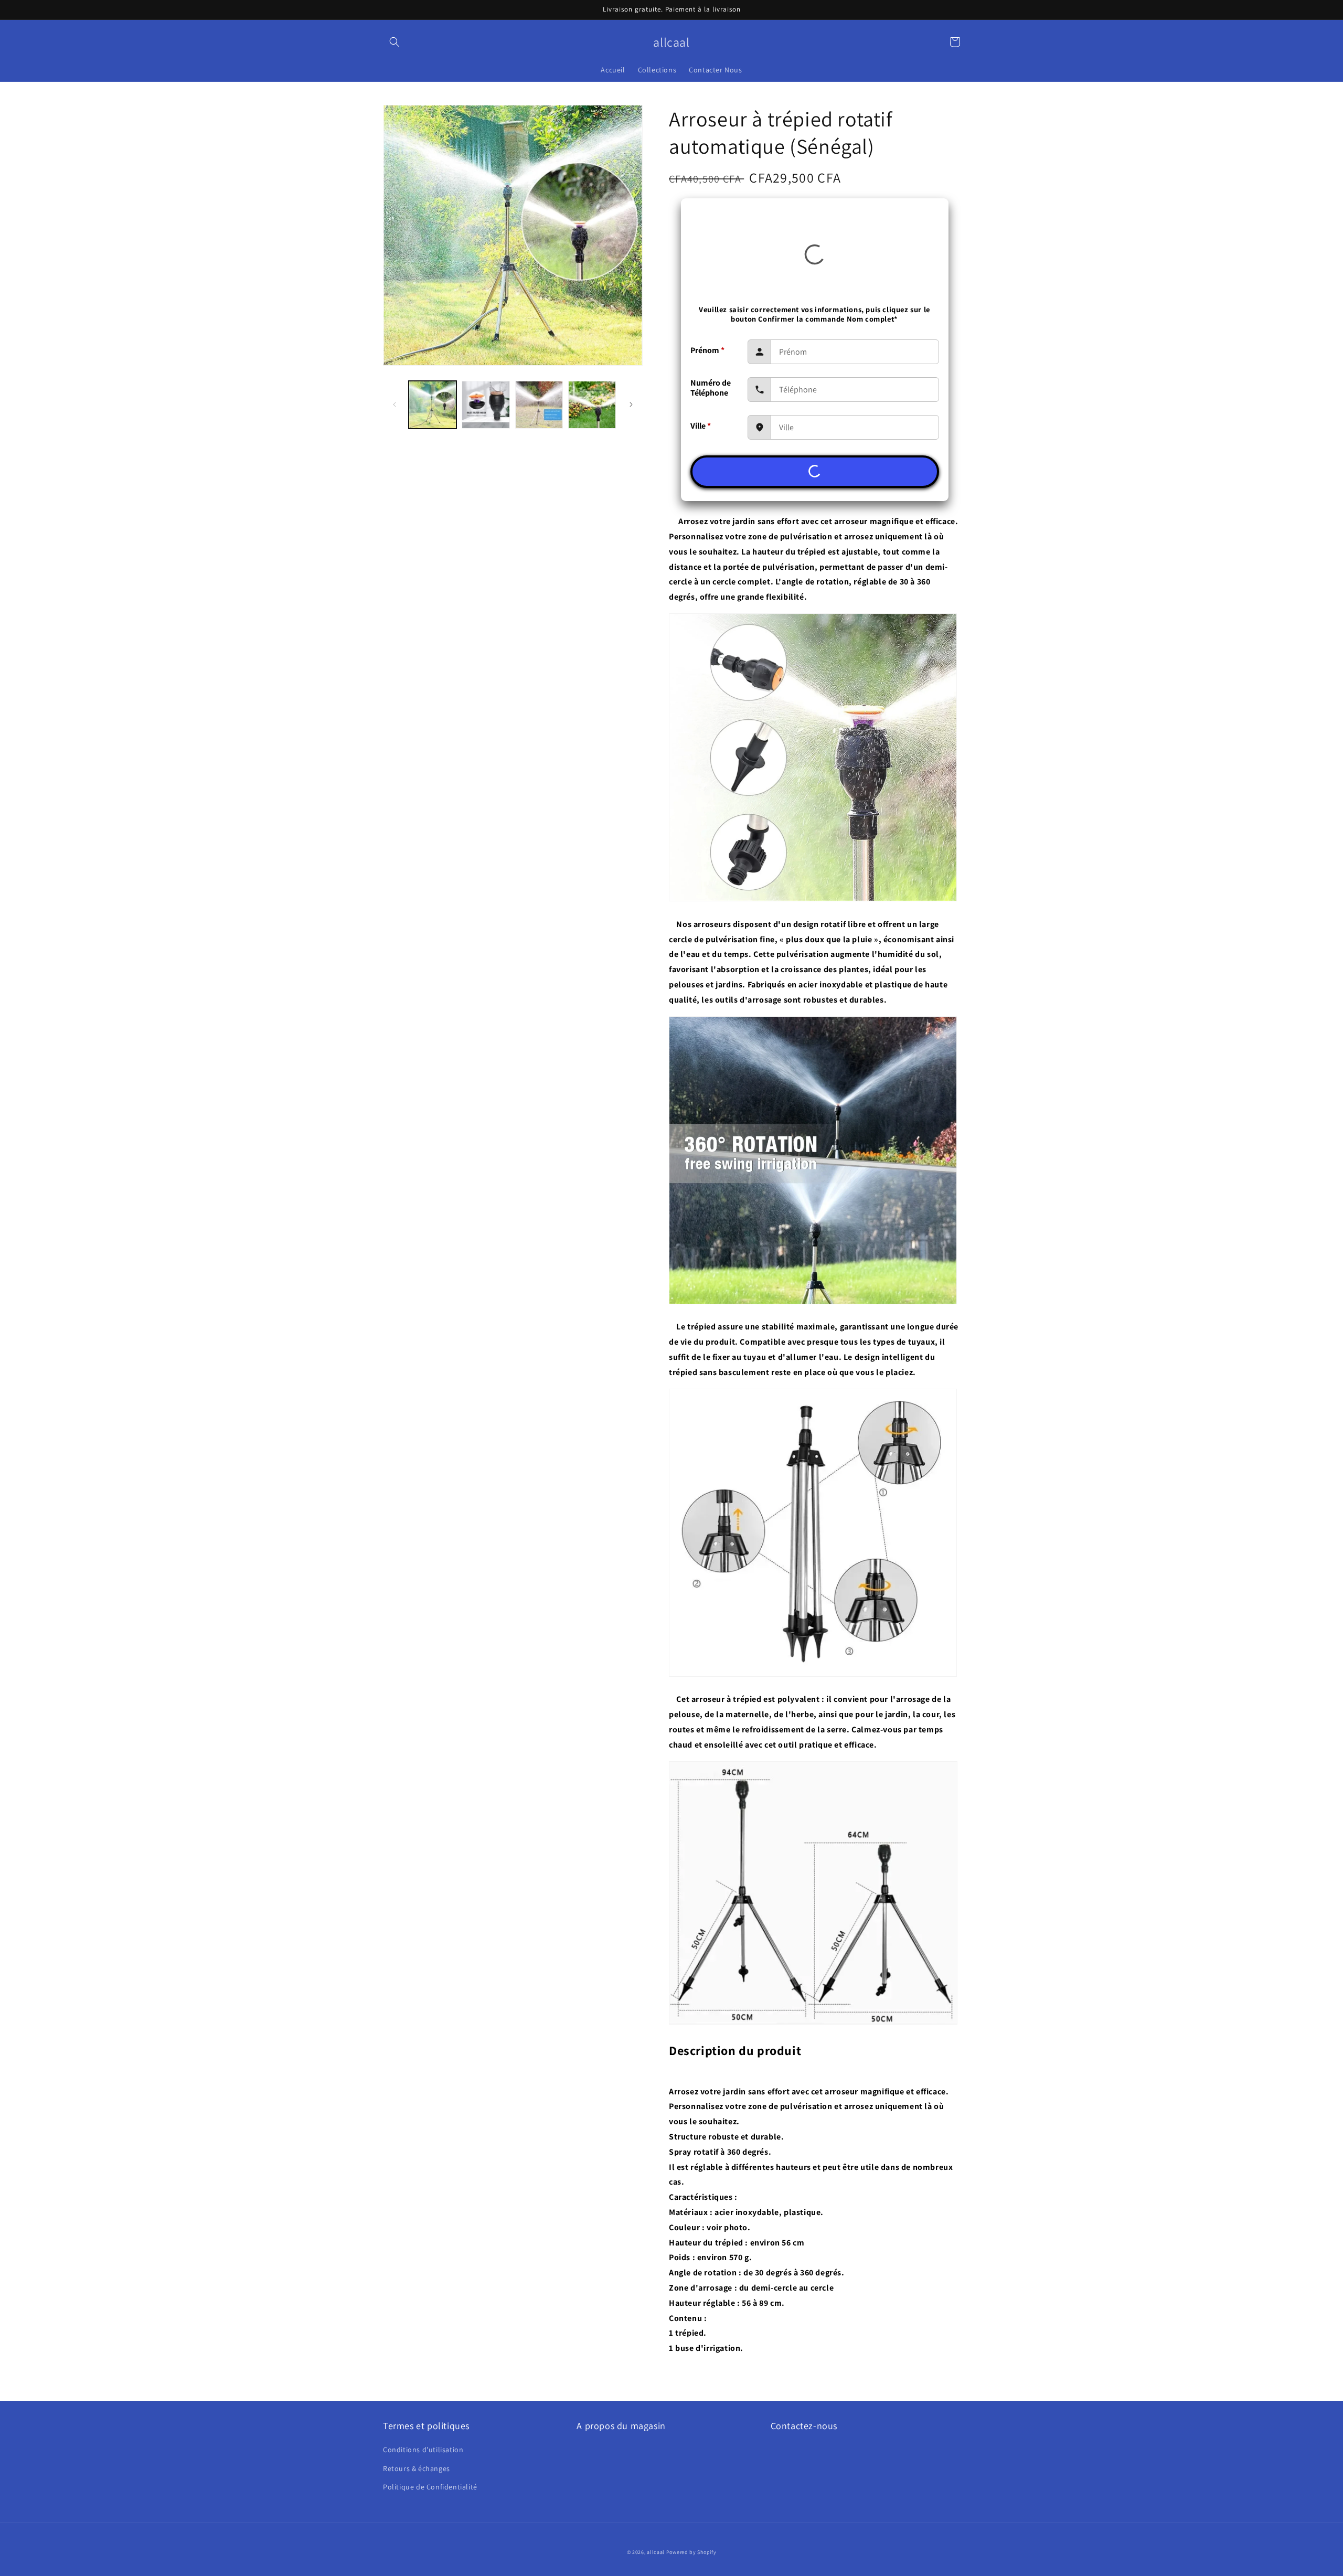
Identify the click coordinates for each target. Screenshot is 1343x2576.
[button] (395, 42)
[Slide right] (631, 405)
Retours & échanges (417, 2468)
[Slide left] (395, 405)
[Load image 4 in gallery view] (592, 405)
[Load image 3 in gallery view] (539, 405)
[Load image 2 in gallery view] (486, 405)
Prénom (707, 350)
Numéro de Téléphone (711, 388)
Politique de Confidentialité (430, 2487)
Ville (701, 426)
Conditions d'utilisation (423, 2450)
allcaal (656, 2552)
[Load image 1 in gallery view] (433, 405)
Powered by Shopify (691, 2552)
